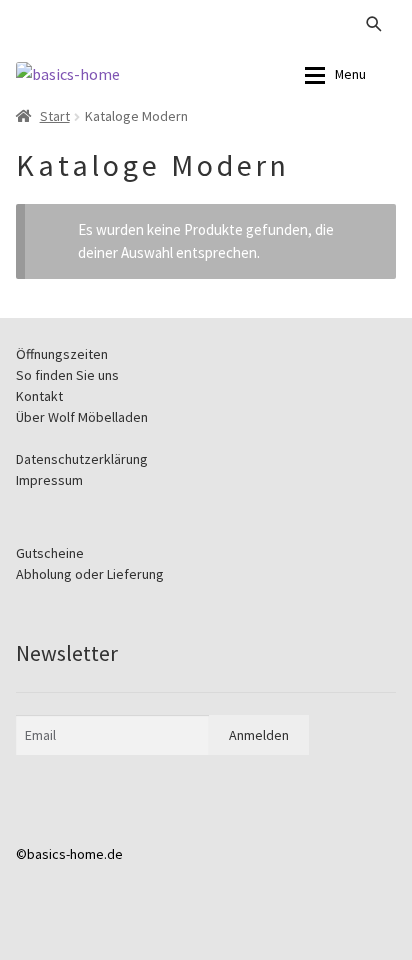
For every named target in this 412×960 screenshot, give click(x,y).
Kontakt (39, 396)
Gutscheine (50, 553)
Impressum (49, 480)
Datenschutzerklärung (82, 459)
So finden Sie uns (67, 375)
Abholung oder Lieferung (90, 574)
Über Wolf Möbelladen (82, 417)
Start (55, 116)
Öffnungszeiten (62, 354)
